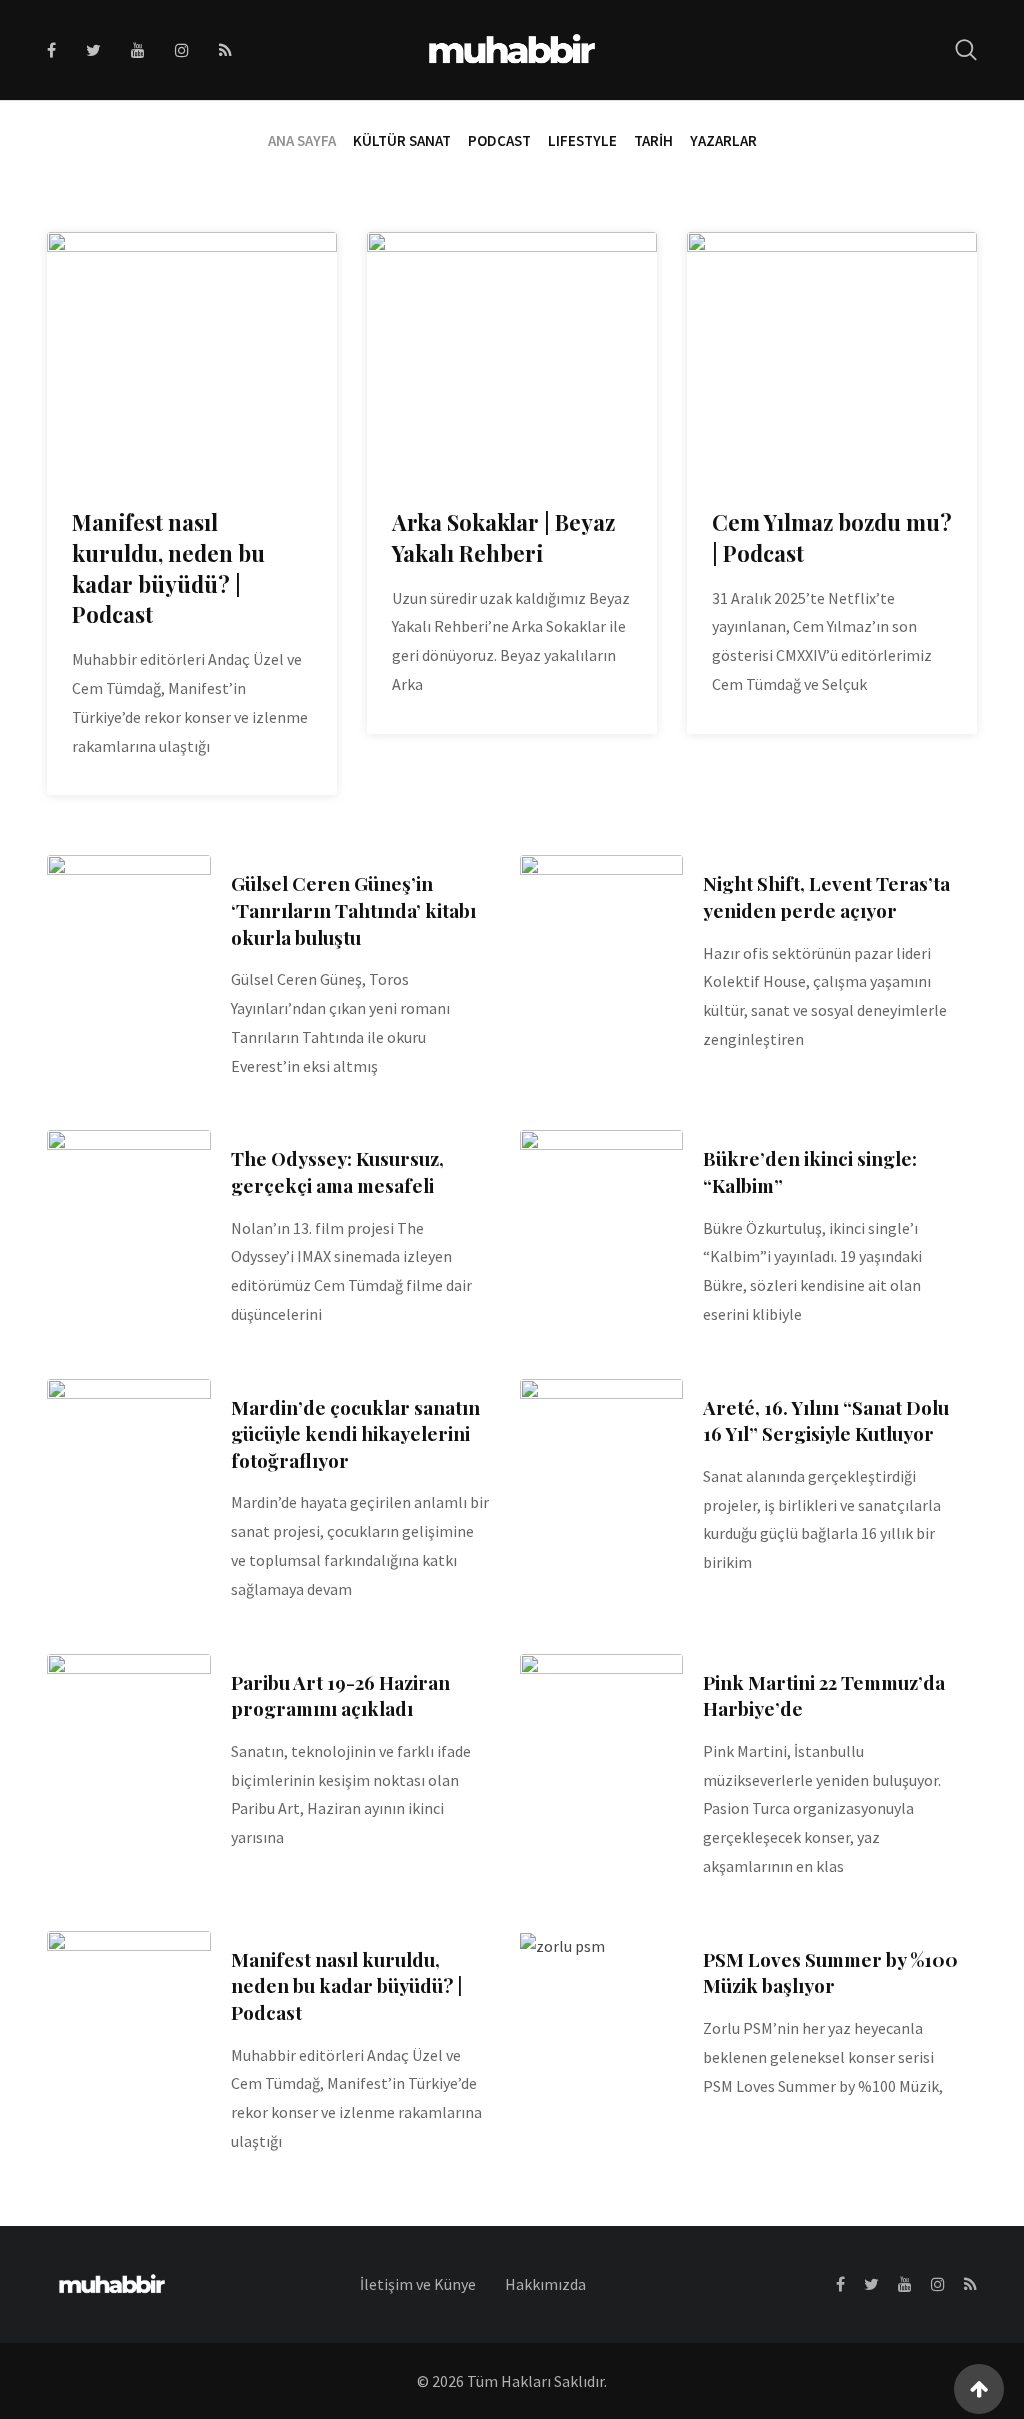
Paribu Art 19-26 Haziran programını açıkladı (340, 1695)
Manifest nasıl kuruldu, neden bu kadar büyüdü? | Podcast (168, 568)
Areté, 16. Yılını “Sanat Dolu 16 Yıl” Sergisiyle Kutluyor (826, 1420)
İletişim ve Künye (418, 2284)
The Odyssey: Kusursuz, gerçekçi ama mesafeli (337, 1171)
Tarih (653, 140)
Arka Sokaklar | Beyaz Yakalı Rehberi (503, 537)
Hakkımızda (545, 2284)
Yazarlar (723, 140)
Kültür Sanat (402, 140)
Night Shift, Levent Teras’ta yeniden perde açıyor (826, 896)
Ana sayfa (302, 140)
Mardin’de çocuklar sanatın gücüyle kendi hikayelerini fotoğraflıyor (355, 1433)
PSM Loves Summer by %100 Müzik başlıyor (830, 1972)
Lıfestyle (582, 140)
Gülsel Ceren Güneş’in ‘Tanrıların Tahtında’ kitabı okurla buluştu (353, 909)
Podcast (499, 140)
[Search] (966, 49)
